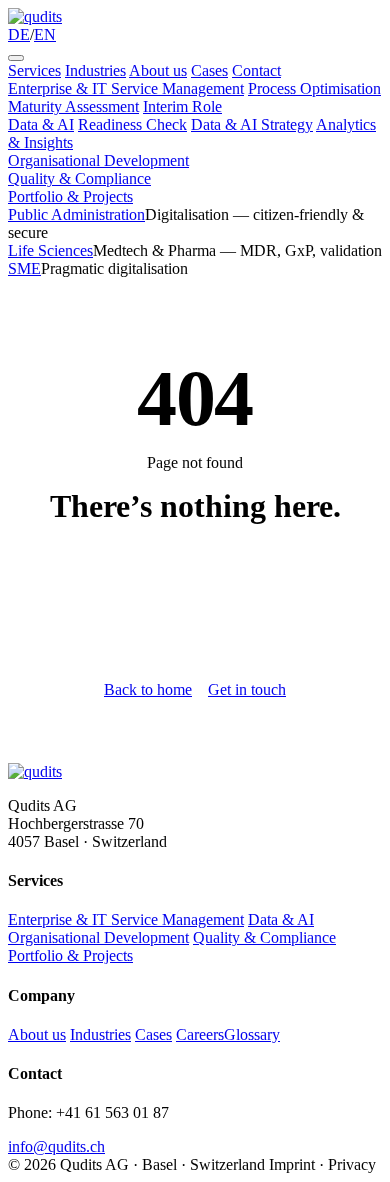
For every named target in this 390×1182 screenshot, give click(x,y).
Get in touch (247, 689)
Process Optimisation (314, 88)
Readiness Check (132, 124)
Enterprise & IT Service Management (126, 88)
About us (158, 70)
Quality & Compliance (79, 178)
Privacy (352, 1164)
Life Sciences (50, 250)
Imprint (292, 1164)
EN (45, 34)
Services (34, 70)
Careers (200, 1034)
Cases (209, 70)
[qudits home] (35, 16)
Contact (256, 70)
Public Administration (76, 214)
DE (19, 34)
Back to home (148, 689)
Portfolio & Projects (70, 196)
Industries (95, 70)
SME (24, 268)
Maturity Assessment (73, 106)
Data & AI (41, 124)
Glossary (252, 1034)
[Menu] (16, 58)
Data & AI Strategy (252, 124)
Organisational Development (98, 160)
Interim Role (182, 106)
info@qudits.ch (56, 1146)
